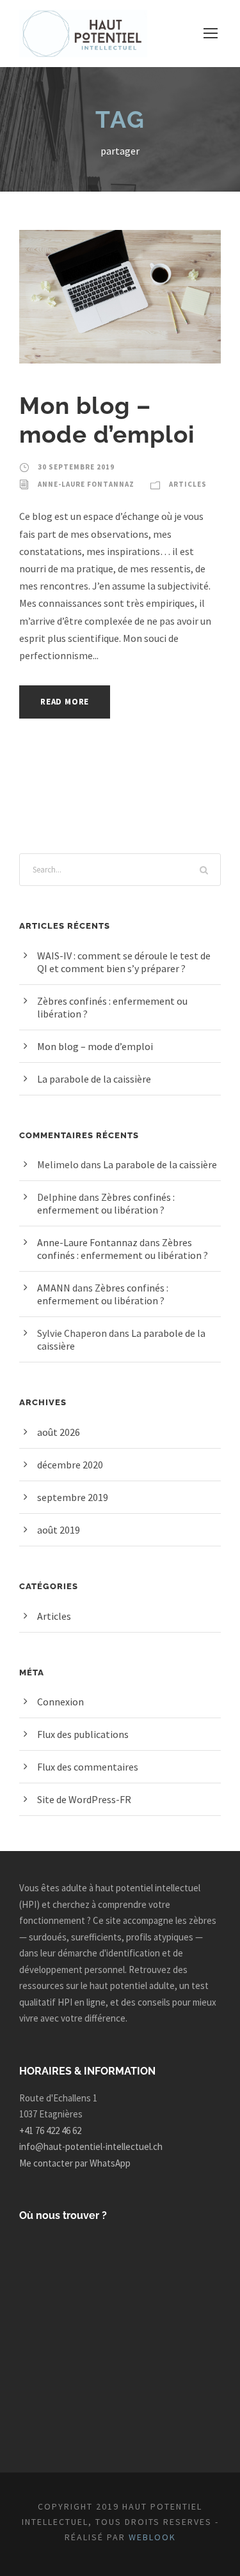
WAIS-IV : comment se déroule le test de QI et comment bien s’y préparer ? (124, 962)
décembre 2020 (70, 1465)
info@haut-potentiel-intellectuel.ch (91, 2146)
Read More (65, 702)
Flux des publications (83, 1734)
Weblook (152, 2537)
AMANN (54, 1288)
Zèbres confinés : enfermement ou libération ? (106, 1203)
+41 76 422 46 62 (50, 2130)
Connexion (60, 1702)
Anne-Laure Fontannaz (86, 484)
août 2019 (59, 1530)
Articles (188, 484)
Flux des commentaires (88, 1767)
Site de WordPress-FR (84, 1799)
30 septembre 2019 (76, 467)
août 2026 (59, 1432)
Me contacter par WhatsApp (75, 2163)
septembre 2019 (73, 1497)
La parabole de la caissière (94, 1079)
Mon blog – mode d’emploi (107, 420)
